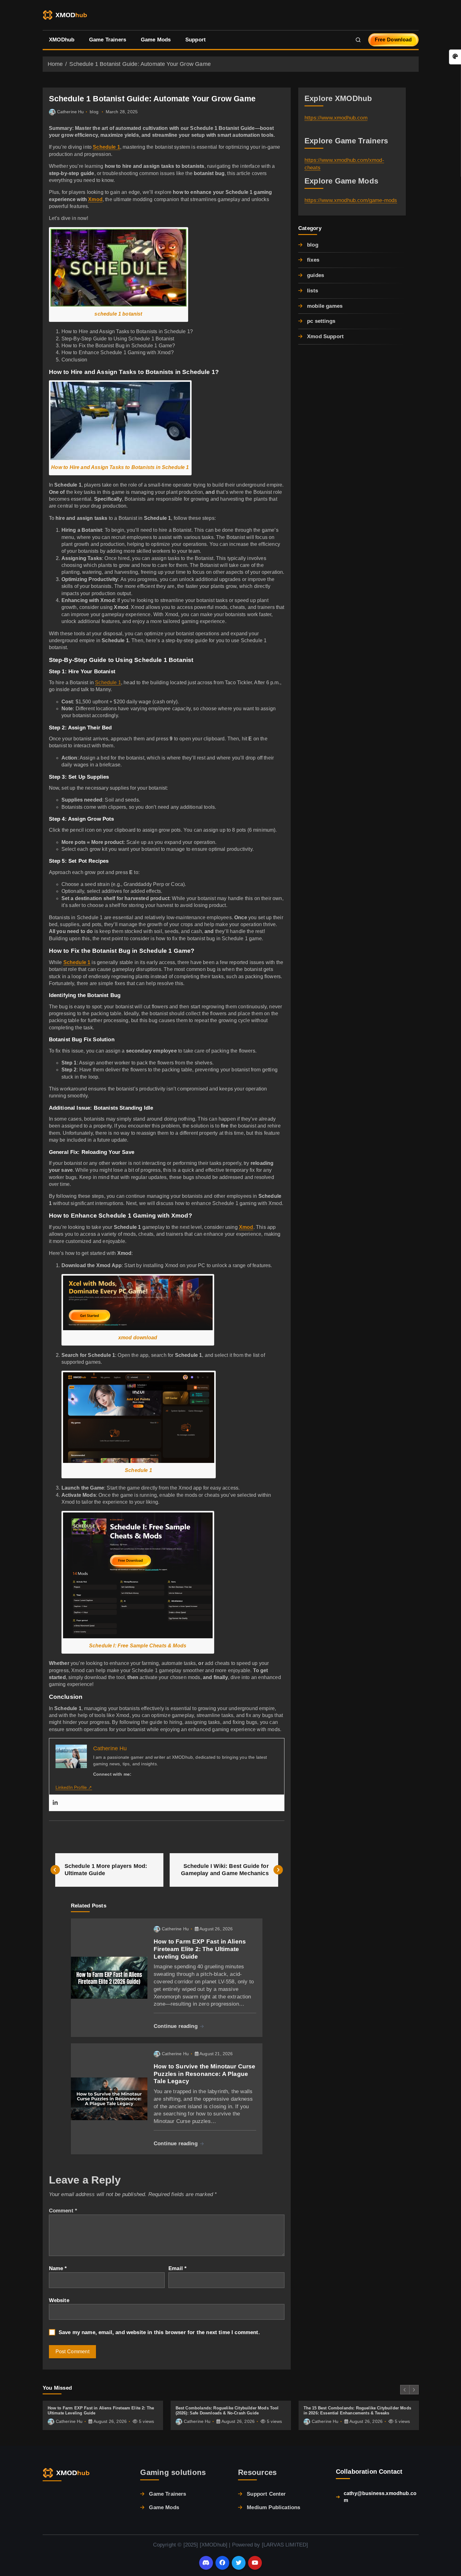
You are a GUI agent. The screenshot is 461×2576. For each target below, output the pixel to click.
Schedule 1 (108, 683)
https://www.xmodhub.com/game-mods (351, 200)
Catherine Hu (71, 112)
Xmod (95, 199)
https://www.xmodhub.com (336, 118)
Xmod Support (325, 336)
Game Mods (156, 40)
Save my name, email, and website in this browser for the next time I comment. (159, 2332)
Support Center (266, 2494)
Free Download (393, 40)
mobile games (325, 306)
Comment (63, 2211)
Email (178, 2268)
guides (315, 275)
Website (59, 2300)
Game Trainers (108, 40)
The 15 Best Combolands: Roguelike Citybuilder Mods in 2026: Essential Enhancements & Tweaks (358, 2411)
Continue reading (176, 2026)
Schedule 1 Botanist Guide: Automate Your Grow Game (140, 64)
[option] (103, 2415)
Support (196, 40)
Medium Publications (273, 2507)
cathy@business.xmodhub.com (380, 2497)
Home (55, 64)
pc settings (321, 321)
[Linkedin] (55, 1803)
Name (58, 2268)
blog (94, 112)
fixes (313, 260)
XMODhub (62, 40)
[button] (405, 2390)
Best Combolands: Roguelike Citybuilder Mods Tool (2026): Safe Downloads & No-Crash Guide (227, 2411)
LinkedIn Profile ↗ (74, 1787)
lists (313, 291)
